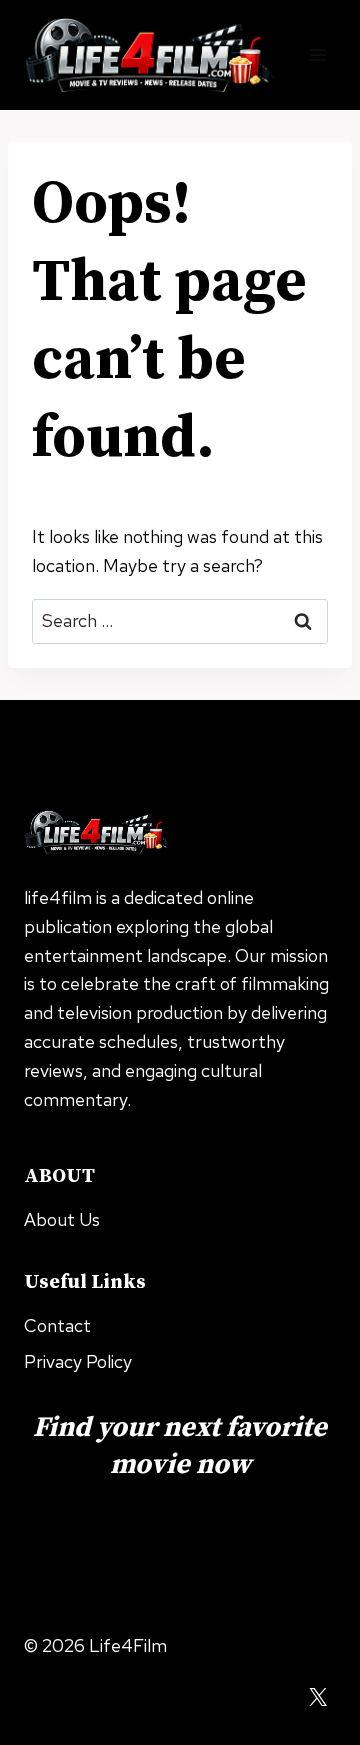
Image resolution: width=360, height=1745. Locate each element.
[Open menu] (317, 54)
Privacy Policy (78, 1361)
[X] (318, 1697)
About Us (62, 1219)
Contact (57, 1325)
